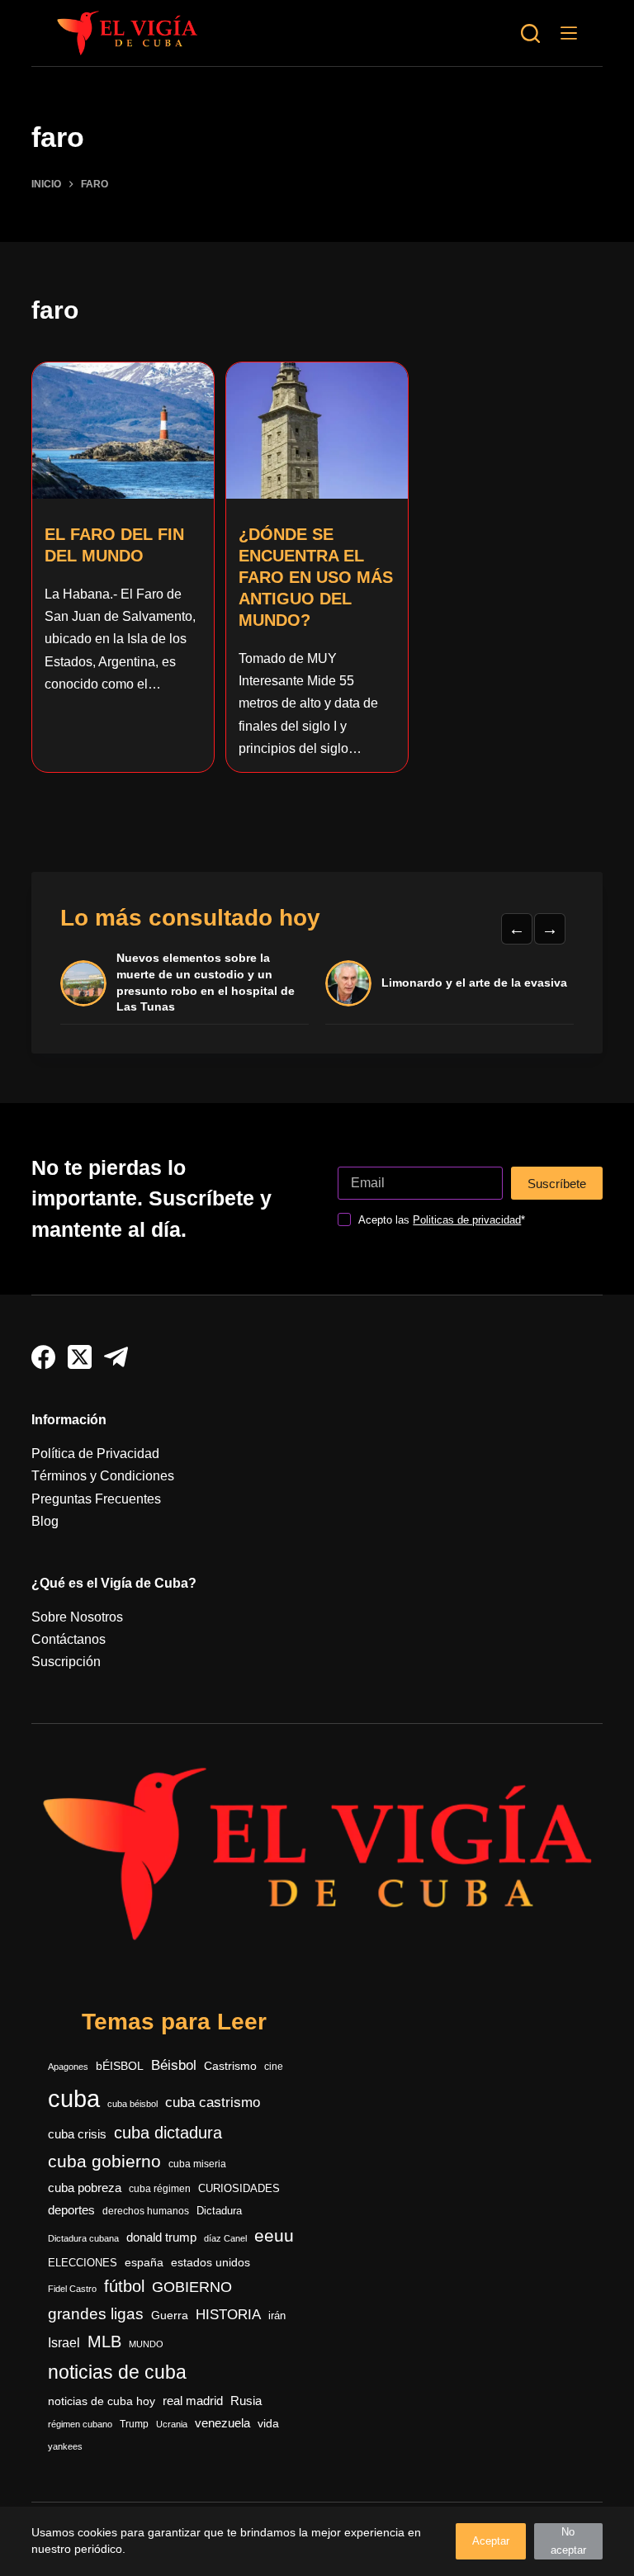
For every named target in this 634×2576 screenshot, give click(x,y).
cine (274, 2067)
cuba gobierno (104, 2161)
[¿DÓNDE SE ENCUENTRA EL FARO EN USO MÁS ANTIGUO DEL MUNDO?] (317, 431)
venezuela (222, 2423)
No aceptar (568, 2541)
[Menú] (569, 33)
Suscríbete (557, 1184)
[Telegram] (116, 1357)
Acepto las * (442, 1220)
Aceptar (491, 2541)
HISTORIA (228, 2315)
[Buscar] (530, 33)
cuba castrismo (213, 2102)
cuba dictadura (168, 2133)
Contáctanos (69, 1639)
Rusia (246, 2401)
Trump (134, 2424)
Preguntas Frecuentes (96, 1499)
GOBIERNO (192, 2287)
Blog (45, 1521)
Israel (64, 2343)
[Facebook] (43, 1357)
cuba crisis (77, 2134)
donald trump (161, 2237)
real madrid (193, 2401)
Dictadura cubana (83, 2238)
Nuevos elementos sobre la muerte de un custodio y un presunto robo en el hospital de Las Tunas (206, 982)
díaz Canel (225, 2238)
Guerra (170, 2316)
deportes (71, 2210)
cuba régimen (160, 2188)
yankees (65, 2446)
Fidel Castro (72, 2289)
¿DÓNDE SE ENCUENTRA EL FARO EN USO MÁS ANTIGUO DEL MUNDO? (316, 577)
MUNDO (146, 2344)
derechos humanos (146, 2211)
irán (277, 2316)
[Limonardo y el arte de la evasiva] (348, 983)
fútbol (124, 2286)
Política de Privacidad (95, 1454)
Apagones (68, 2067)
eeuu (274, 2236)
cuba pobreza (85, 2188)
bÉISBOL (120, 2066)
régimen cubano (80, 2424)
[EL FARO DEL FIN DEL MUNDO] (123, 431)
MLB (104, 2342)
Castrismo (230, 2066)
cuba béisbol (132, 2104)
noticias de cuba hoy (102, 2401)
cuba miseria (197, 2164)
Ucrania (172, 2424)
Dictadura (219, 2211)
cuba (74, 2098)
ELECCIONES (83, 2263)
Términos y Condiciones (103, 1476)
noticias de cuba (117, 2372)
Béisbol (174, 2065)
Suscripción (66, 1662)
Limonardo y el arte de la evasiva (474, 983)
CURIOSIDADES (239, 2189)
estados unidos (211, 2262)
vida (268, 2423)
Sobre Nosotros (77, 1617)
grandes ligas (96, 2314)
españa (144, 2262)
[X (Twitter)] (80, 1357)
